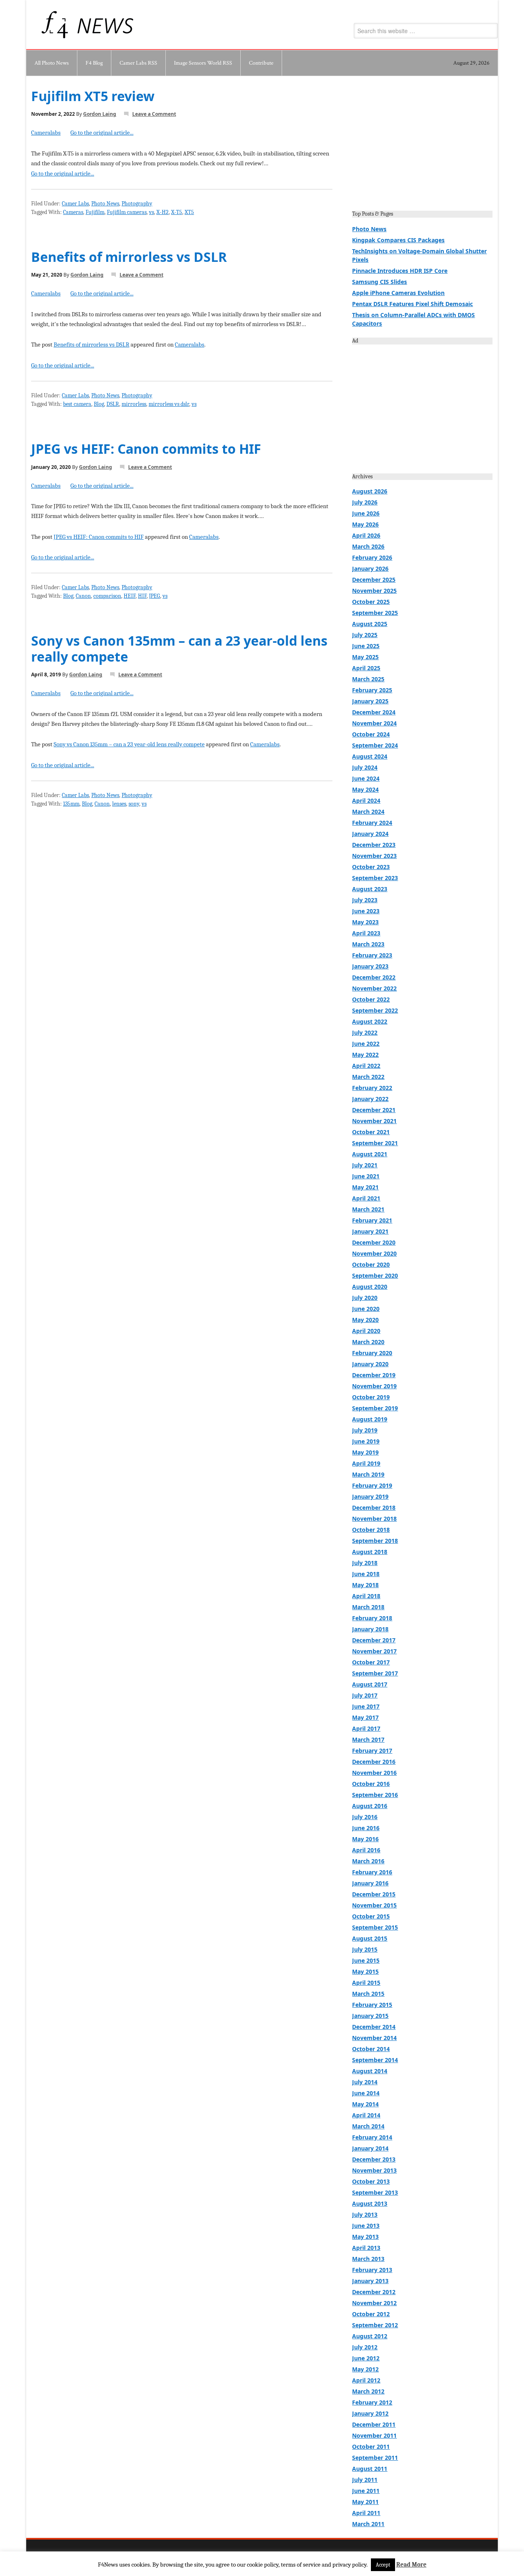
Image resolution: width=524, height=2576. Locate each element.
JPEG (155, 596)
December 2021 (374, 1110)
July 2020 (365, 1298)
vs (151, 212)
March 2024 (368, 812)
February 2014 (372, 2137)
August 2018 (370, 1552)
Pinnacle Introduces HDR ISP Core (400, 271)
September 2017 (375, 1673)
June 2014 (366, 2093)
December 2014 (374, 2027)
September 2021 (375, 1143)
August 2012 (370, 2336)
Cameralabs (46, 133)
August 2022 (370, 1021)
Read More (411, 2565)
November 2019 (374, 1386)
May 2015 (365, 1971)
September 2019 (375, 1408)
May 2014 (365, 2104)
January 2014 (370, 2148)
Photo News (105, 204)
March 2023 (368, 944)
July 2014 (365, 2082)
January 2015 (370, 2016)
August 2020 (370, 1287)
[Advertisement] (422, 146)
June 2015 (366, 1960)
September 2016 (375, 1795)
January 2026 (370, 569)
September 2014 (375, 2060)
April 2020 (366, 1331)
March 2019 (368, 1474)
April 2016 (366, 1850)
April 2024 (366, 800)
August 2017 (370, 1684)
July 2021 (365, 1165)
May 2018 (365, 1585)
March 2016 (368, 1861)
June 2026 (366, 513)
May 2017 (365, 1717)
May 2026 (365, 524)
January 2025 (370, 701)
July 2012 (365, 2347)
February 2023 (372, 955)
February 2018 (372, 1618)
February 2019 (372, 1485)
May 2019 (365, 1452)
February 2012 (372, 2402)
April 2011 (366, 2513)
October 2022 (371, 999)
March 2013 (368, 2259)
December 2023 (374, 845)
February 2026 (372, 557)
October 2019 (371, 1397)
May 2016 (365, 1839)
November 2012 (374, 2303)
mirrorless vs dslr (169, 404)
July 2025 (365, 635)
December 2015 (374, 1894)
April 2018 (366, 1596)
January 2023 (370, 966)
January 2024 (370, 834)
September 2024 (375, 745)
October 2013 (371, 2181)
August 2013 (370, 2203)
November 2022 (374, 988)
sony (134, 804)
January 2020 (370, 1364)
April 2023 (366, 933)
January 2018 (370, 1629)
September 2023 (375, 878)
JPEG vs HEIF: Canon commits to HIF (146, 449)
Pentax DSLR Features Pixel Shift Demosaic (412, 304)
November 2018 (374, 1519)
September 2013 (375, 2192)
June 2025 (366, 646)
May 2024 (365, 789)
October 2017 (371, 1662)
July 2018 (365, 1563)
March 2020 (368, 1342)
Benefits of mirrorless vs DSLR (129, 257)
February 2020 (372, 1353)
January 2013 (370, 2281)
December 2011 (374, 2424)
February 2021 (372, 1220)
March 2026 (368, 546)
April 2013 (366, 2248)
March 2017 (368, 1739)
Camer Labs (75, 204)
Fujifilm (95, 212)
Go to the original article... (102, 133)
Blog (99, 404)
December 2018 (374, 1508)
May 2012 (365, 2369)
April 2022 (366, 1066)
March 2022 (368, 1077)
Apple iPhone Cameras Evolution (398, 293)
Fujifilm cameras (127, 212)
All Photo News (52, 63)
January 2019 (370, 1496)
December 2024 (374, 712)
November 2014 (374, 2038)
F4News (56, 25)
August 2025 (370, 624)
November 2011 (374, 2435)
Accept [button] (383, 2565)
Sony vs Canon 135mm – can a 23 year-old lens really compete (179, 648)
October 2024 (371, 734)
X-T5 (177, 212)
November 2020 (374, 1253)
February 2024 (372, 823)
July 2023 (365, 900)
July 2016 (365, 1817)
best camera (77, 404)
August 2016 (370, 1806)
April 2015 (366, 1983)
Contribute (261, 63)
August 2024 (370, 756)
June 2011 (366, 2491)
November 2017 (374, 1651)
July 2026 (365, 502)
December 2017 (374, 1640)
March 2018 (368, 1607)
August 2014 (370, 2071)
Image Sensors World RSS (203, 63)
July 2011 (365, 2480)
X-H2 (163, 212)
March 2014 (368, 2126)
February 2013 (372, 2270)
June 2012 (366, 2358)
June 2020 (366, 1309)
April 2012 (366, 2380)
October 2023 (371, 867)
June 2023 (366, 911)
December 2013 (374, 2159)
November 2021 (374, 1121)
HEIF (130, 596)
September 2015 (375, 1927)
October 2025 (371, 602)
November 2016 (374, 1773)
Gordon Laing (100, 114)
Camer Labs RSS (138, 63)
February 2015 (372, 2005)
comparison (107, 596)
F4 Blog (94, 63)
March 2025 (368, 679)
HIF (142, 596)
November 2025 (374, 591)
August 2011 (370, 2469)
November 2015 (374, 1905)
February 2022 (372, 1088)
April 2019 (366, 1463)
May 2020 (365, 1320)
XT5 (189, 212)
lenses (119, 804)
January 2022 (370, 1099)
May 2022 (365, 1055)
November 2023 (374, 856)
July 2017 (365, 1695)
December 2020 (374, 1242)
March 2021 (368, 1209)
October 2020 (371, 1264)
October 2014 (371, 2049)
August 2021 (370, 1154)
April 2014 (366, 2115)
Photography (137, 204)
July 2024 (365, 767)
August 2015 (370, 1938)
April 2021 (366, 1198)
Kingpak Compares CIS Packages (398, 240)
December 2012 (374, 2292)
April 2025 (366, 668)
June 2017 (366, 1706)
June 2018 (366, 1574)
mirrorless (134, 404)
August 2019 (370, 1419)
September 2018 (375, 1541)
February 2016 (372, 1872)
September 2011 (375, 2458)
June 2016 (366, 1828)
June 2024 (366, 778)
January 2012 (370, 2413)
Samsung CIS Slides (379, 282)
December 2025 (374, 580)
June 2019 (366, 1441)
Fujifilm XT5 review (93, 96)
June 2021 (366, 1176)
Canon (83, 596)
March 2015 (368, 1994)
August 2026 (370, 491)
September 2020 (375, 1276)
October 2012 (371, 2314)
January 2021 (370, 1231)
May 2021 (365, 1187)
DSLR (113, 404)
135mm (71, 804)
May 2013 (365, 2237)
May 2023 (365, 922)
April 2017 (366, 1728)
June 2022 (366, 1044)
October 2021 (371, 1132)
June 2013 (366, 2226)
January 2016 (370, 1883)
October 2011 (371, 2447)
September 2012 (375, 2325)
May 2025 (365, 657)
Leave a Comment (154, 114)
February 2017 (372, 1751)
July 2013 (365, 2215)
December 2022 (374, 977)
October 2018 (371, 1530)
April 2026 (366, 535)
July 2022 (365, 1032)
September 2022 (375, 1010)
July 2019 (365, 1430)
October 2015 (371, 1916)
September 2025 (375, 613)
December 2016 (374, 1762)
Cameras (73, 212)
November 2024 (374, 723)
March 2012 (368, 2391)
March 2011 (368, 2524)
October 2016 (371, 1784)
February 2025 (372, 690)
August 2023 (370, 889)
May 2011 (365, 2502)
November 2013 (374, 2170)
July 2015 (365, 1949)
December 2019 (374, 1375)
